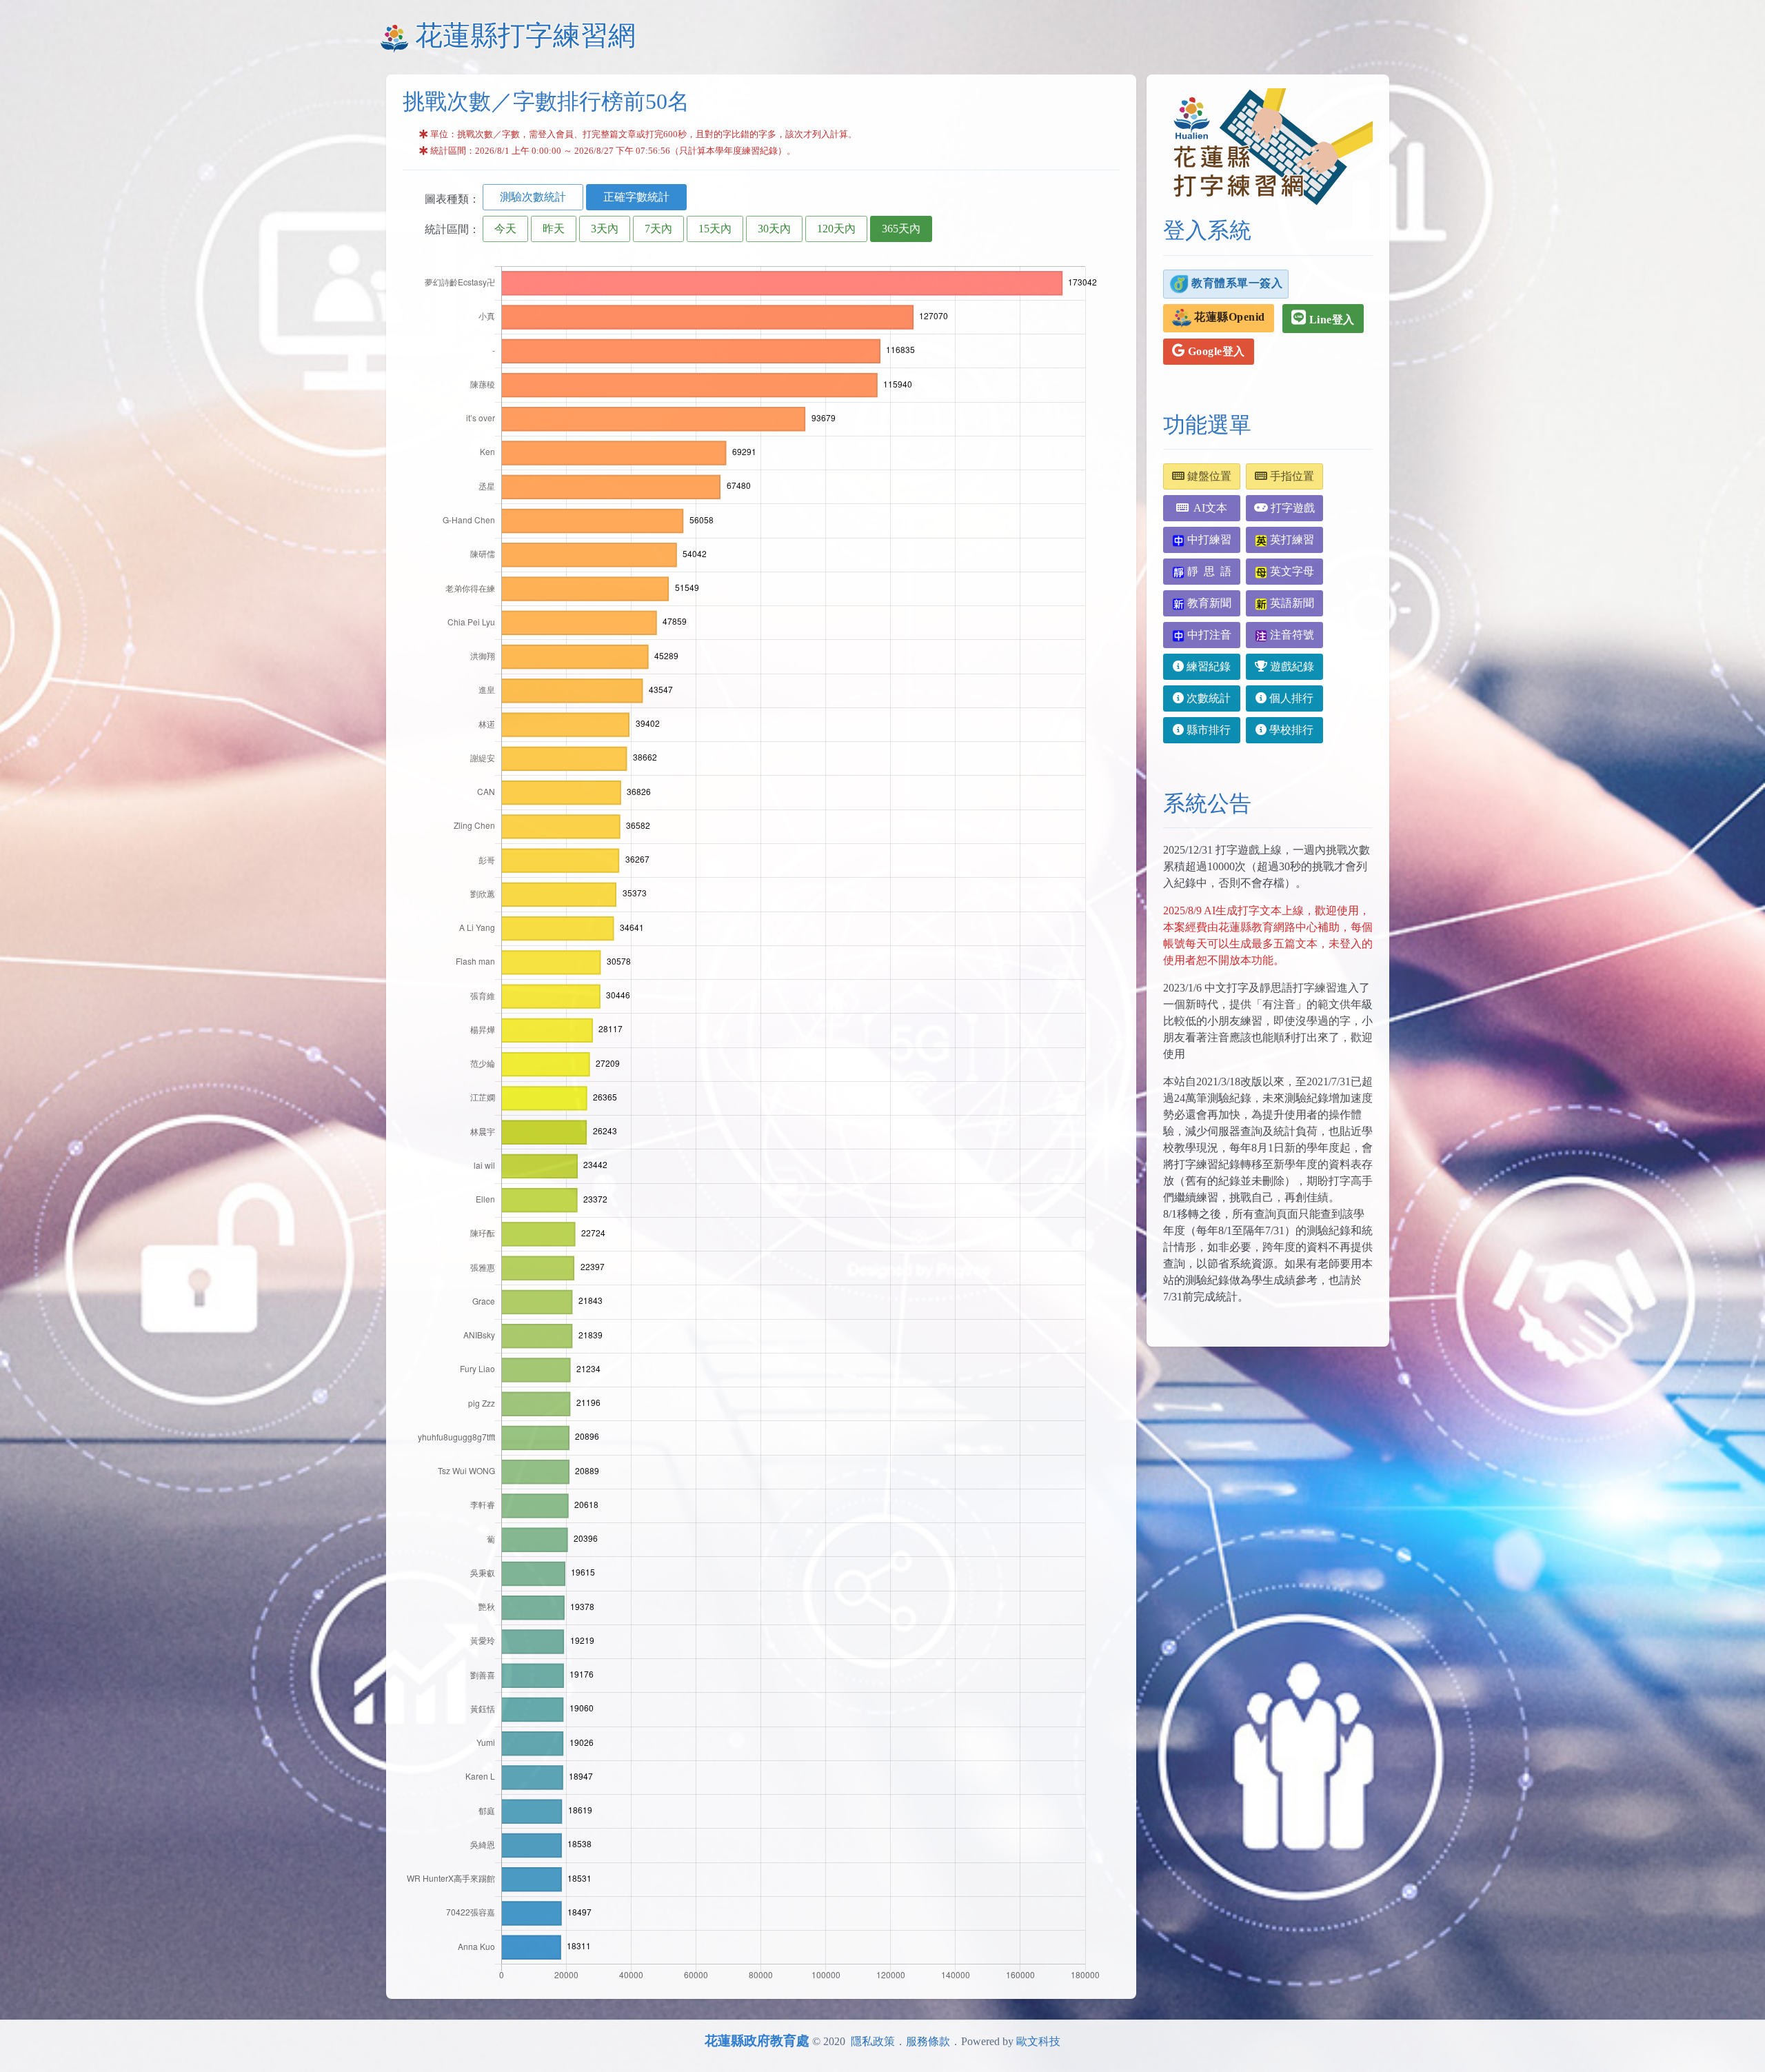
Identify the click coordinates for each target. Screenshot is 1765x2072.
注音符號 (1291, 635)
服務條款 (928, 2041)
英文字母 (1291, 571)
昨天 (554, 229)
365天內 (901, 229)
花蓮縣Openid (1228, 317)
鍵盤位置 (1208, 476)
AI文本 (1208, 508)
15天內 (715, 229)
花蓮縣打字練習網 (525, 36)
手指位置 (1291, 476)
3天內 (605, 229)
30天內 (774, 229)
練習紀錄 (1207, 666)
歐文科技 (1038, 2041)
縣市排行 (1207, 730)
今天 (505, 229)
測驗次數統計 (533, 197)
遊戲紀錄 (1291, 666)
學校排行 (1290, 730)
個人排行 (1290, 698)
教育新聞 (1208, 603)
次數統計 (1207, 698)
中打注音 (1208, 635)
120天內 (836, 229)
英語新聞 (1291, 603)
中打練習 (1208, 540)
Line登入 (1330, 320)
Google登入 (1215, 351)
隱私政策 (873, 2041)
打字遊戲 (1291, 508)
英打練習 (1291, 540)
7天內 (658, 229)
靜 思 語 (1208, 571)
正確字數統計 (636, 197)
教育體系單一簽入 (1236, 282)
